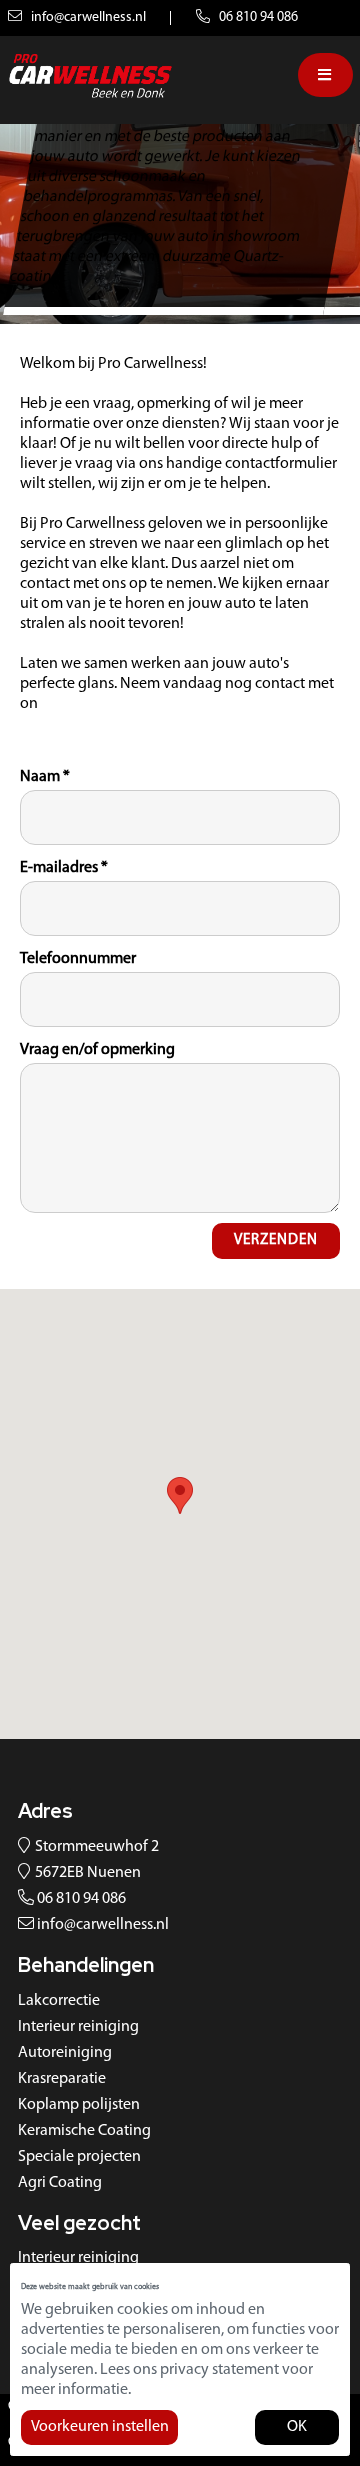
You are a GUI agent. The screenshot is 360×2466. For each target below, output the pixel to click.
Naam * (45, 777)
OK (297, 2427)
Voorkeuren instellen (100, 2427)
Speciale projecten (79, 2157)
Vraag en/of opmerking (97, 1050)
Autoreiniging (65, 2053)
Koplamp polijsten (79, 2105)
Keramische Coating (84, 2131)
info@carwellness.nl (87, 17)
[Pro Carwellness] (90, 75)
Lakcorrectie (59, 2001)
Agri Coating (60, 2183)
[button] (180, 1495)
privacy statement (219, 2370)
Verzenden (276, 1240)
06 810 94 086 (257, 17)
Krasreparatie (62, 2079)
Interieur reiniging (78, 2027)
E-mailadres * (64, 868)
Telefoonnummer (78, 959)
